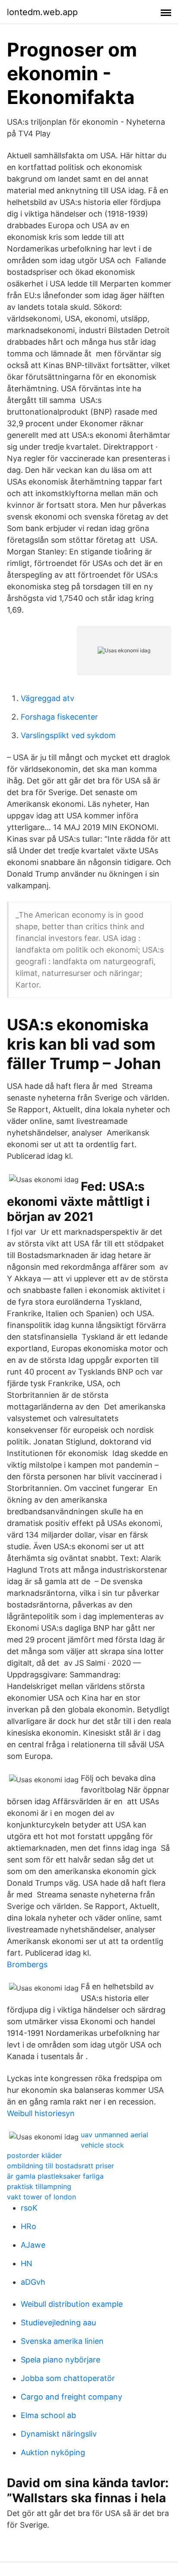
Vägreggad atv (48, 698)
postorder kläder (34, 2155)
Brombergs (27, 1964)
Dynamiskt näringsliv (59, 2434)
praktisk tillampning (39, 2186)
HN (27, 2263)
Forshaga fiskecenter (59, 717)
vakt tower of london (41, 2197)
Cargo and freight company (72, 2397)
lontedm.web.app (42, 12)
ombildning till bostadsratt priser (60, 2166)
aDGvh (33, 2282)
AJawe (33, 2245)
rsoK (29, 2208)
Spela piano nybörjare (60, 2360)
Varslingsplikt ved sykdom (68, 735)
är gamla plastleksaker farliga (55, 2176)
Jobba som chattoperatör (68, 2378)
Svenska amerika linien (62, 2341)
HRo (29, 2226)
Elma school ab (48, 2415)
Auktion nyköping (53, 2452)
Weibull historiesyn (41, 2113)
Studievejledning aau (58, 2323)
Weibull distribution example (72, 2304)
